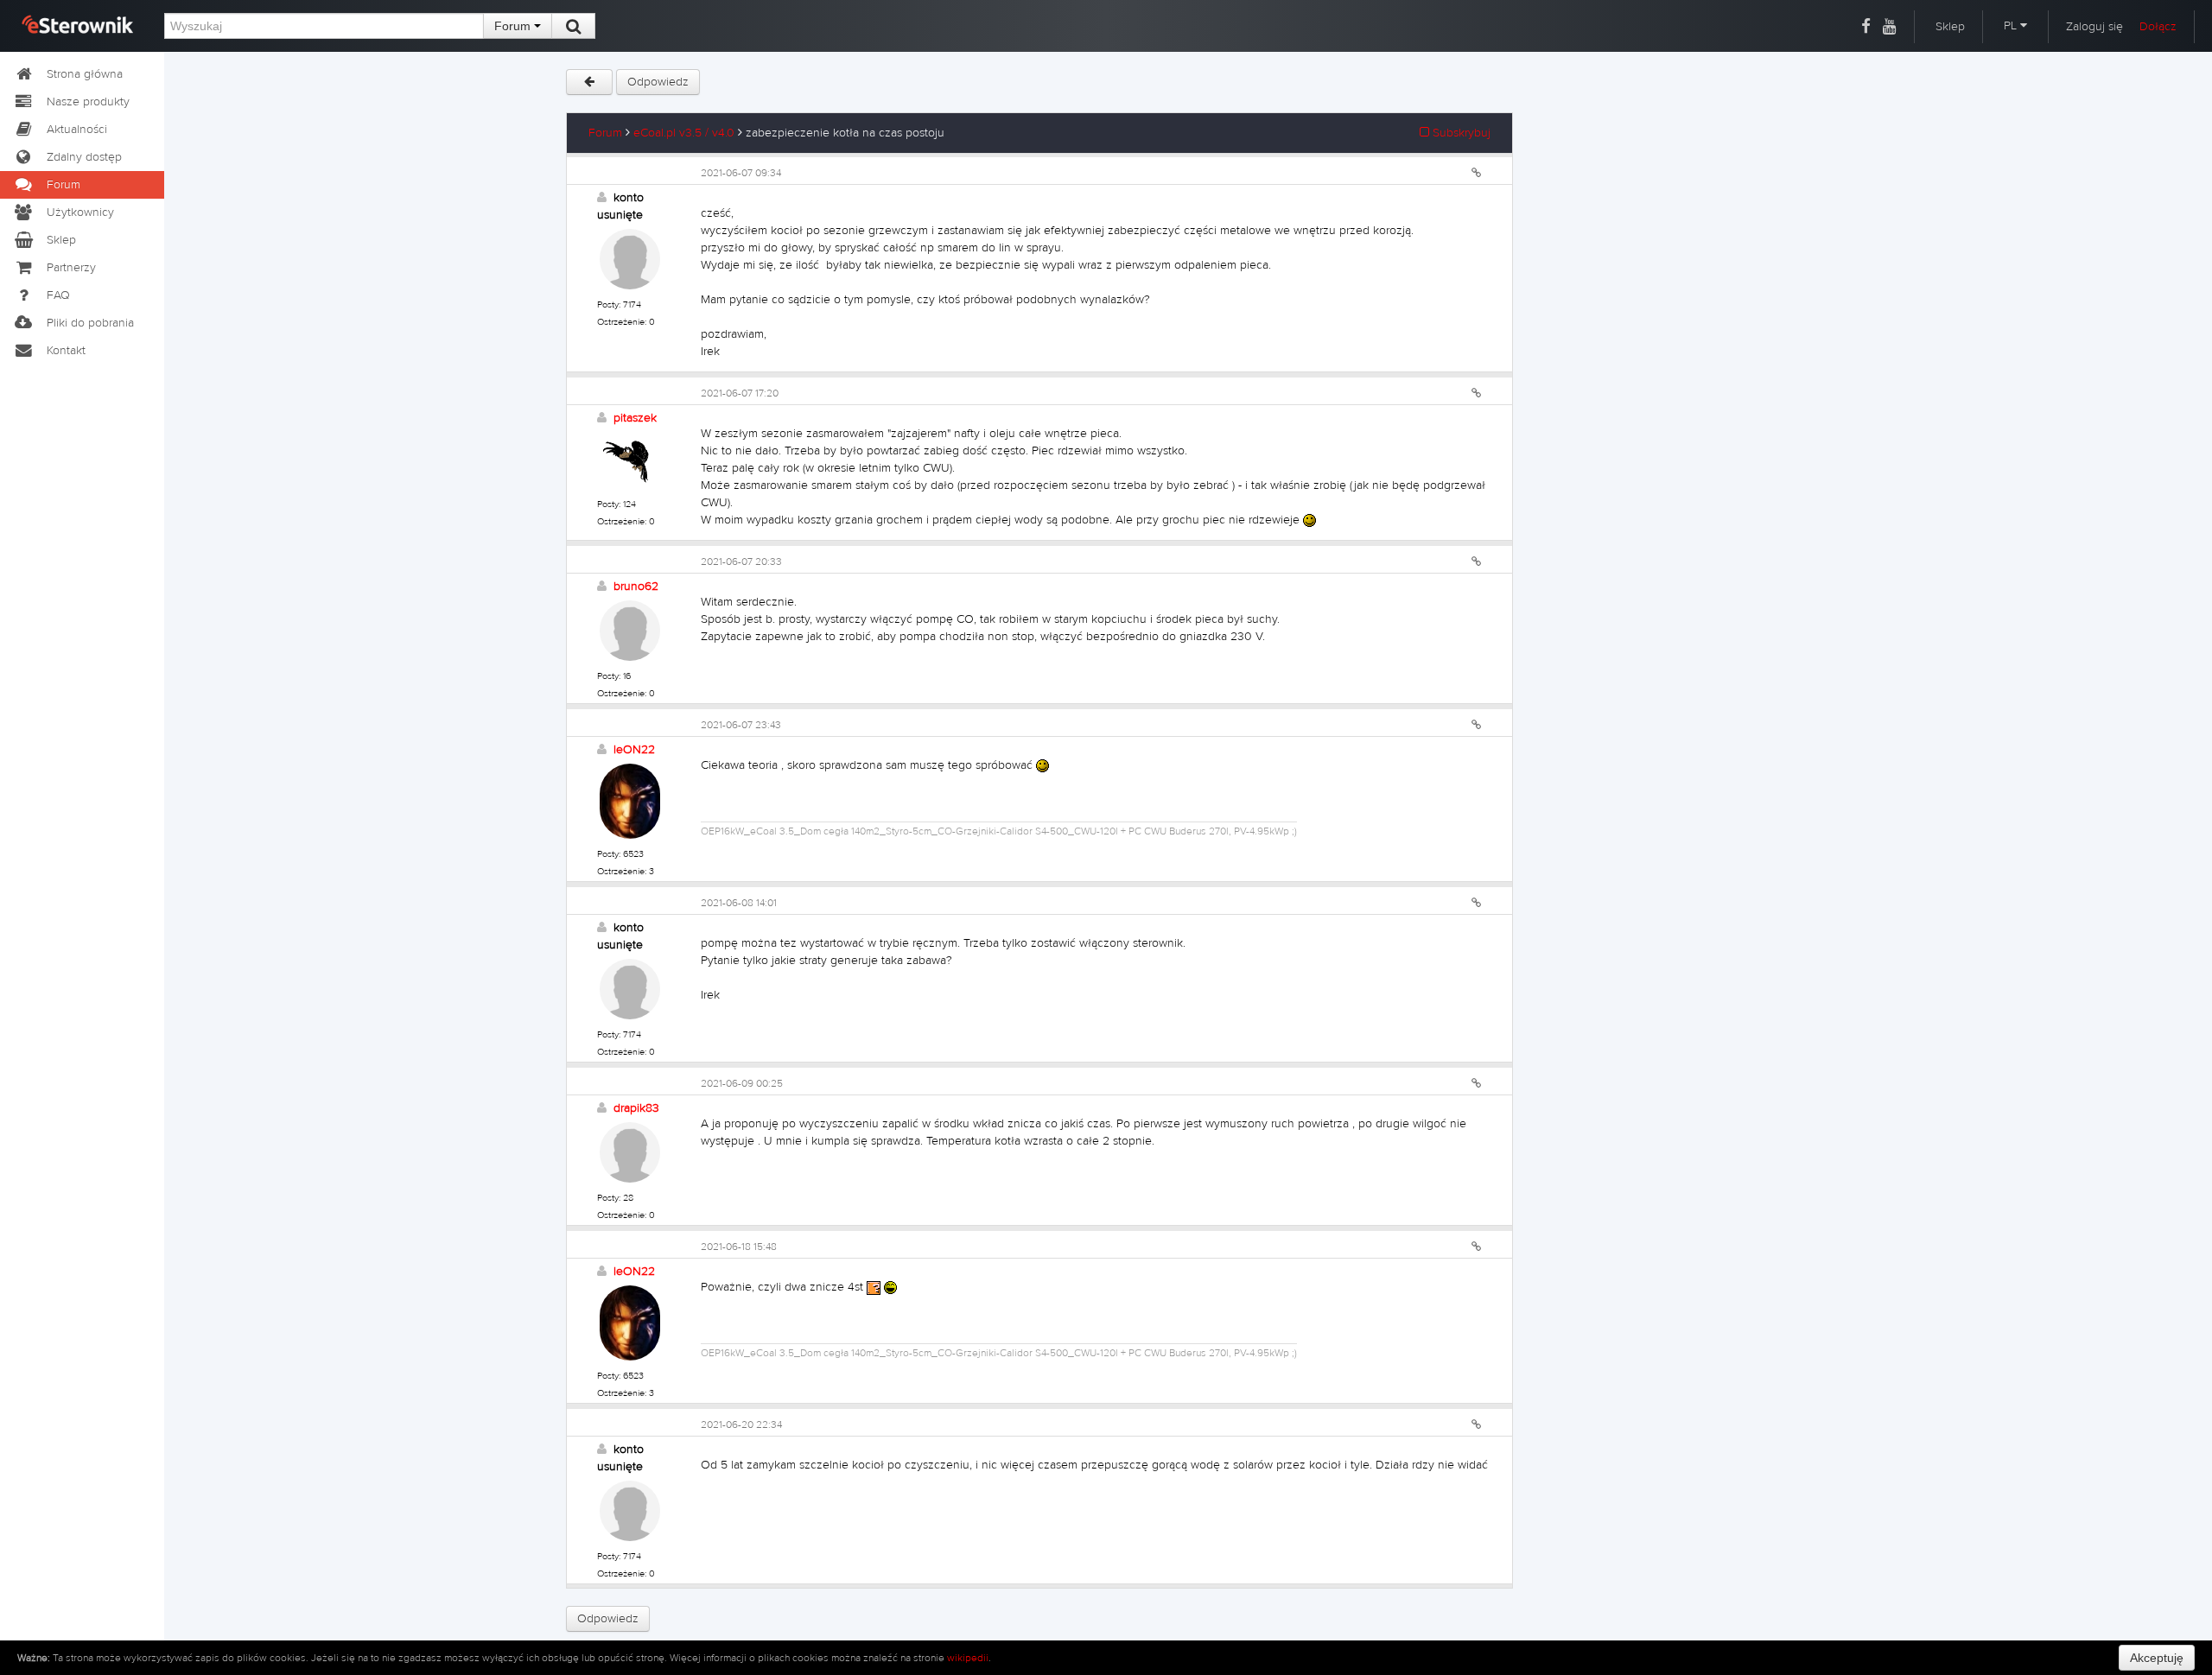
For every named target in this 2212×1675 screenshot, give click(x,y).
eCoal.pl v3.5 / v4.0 (684, 133)
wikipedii (968, 1658)
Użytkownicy (80, 213)
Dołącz (2158, 27)
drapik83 (636, 1108)
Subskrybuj (1460, 133)
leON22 (634, 750)
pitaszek (635, 418)
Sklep (1950, 27)
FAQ (58, 295)
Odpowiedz (658, 82)
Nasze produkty (88, 102)
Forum (514, 26)
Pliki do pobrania (90, 323)
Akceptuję (2157, 1658)
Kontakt (66, 351)
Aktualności (77, 130)
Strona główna (85, 74)
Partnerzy (71, 268)
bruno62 (636, 587)
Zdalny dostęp (84, 157)
